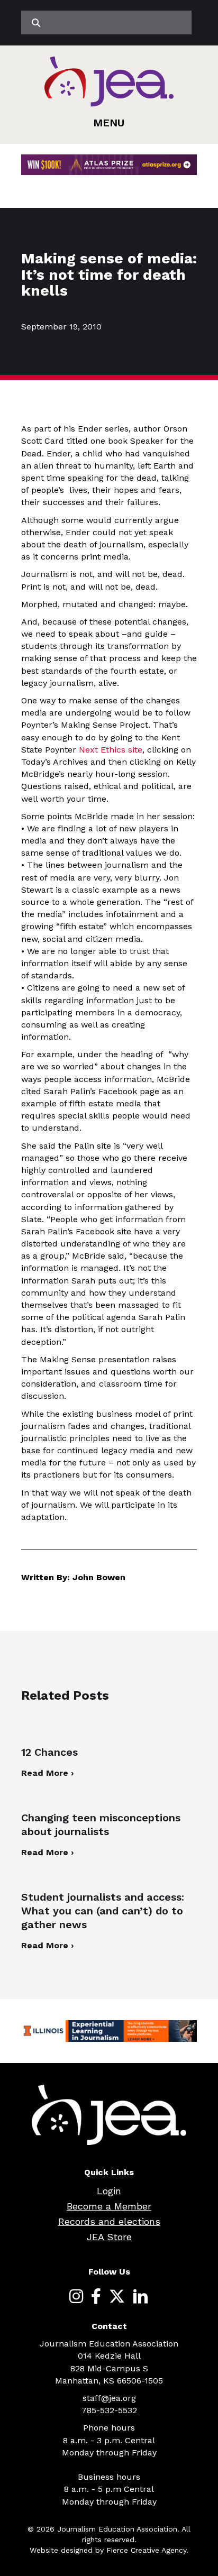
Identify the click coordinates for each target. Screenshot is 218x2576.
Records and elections (109, 2221)
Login (109, 2191)
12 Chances (49, 1752)
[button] (109, 123)
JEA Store (109, 2237)
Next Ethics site (111, 750)
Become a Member (109, 2206)
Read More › (47, 1773)
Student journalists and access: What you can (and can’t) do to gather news (103, 1911)
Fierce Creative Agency (146, 2550)
